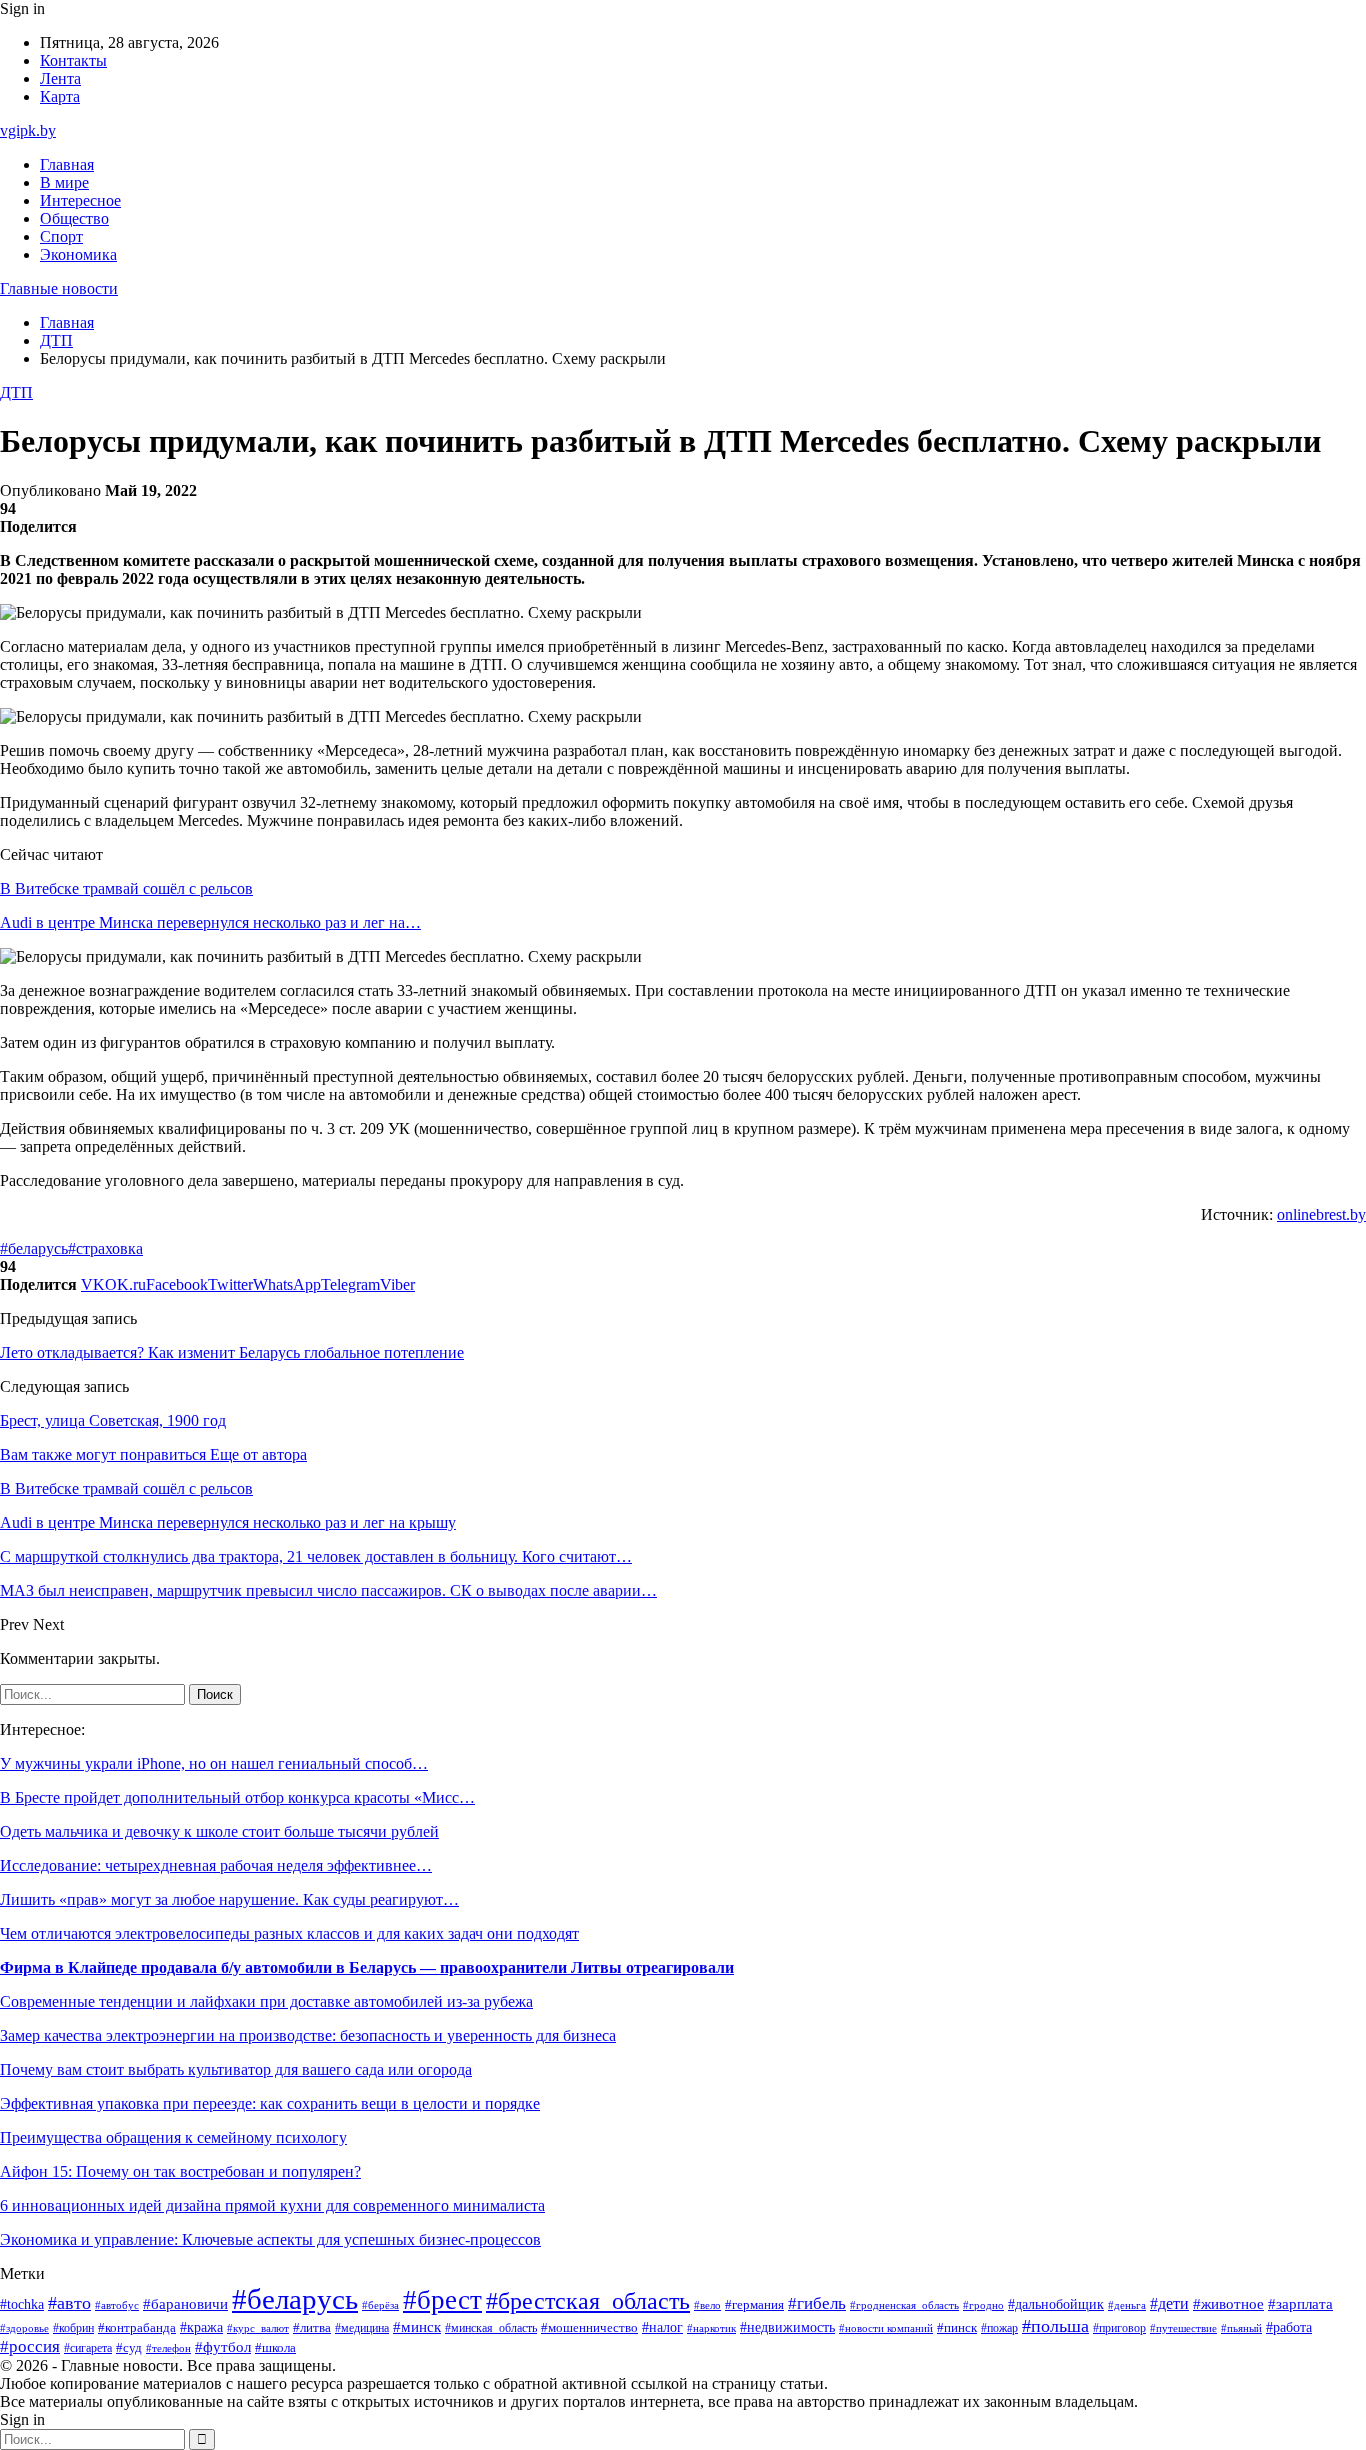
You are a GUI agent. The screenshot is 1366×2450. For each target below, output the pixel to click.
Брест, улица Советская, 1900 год (113, 1420)
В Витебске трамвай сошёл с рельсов (126, 888)
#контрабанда (137, 2327)
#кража (201, 2327)
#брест (442, 2300)
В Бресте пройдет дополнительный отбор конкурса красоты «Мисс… (237, 1797)
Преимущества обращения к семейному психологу (173, 2137)
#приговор (1119, 2328)
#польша (1055, 2326)
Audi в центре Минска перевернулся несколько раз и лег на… (210, 922)
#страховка (105, 1248)
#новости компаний (886, 2328)
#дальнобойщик (1056, 2304)
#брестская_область (588, 2300)
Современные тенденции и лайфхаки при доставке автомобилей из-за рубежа (266, 2001)
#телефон (168, 2348)
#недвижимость (787, 2327)
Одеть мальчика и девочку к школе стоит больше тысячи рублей (219, 1831)
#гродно (983, 2305)
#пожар (999, 2328)
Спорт (61, 236)
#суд (129, 2347)
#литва (312, 2328)
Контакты (73, 60)
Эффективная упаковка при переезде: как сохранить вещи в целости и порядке (270, 2103)
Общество (74, 218)
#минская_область (491, 2328)
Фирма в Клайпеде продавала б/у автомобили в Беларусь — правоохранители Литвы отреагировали (367, 1967)
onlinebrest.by (1321, 1214)
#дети (1169, 2303)
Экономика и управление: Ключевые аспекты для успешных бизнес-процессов (270, 2239)
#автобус (117, 2305)
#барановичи (185, 2304)
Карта (60, 96)
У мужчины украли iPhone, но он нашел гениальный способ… (214, 1763)
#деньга (1127, 2305)
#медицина (362, 2328)
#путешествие (1183, 2328)
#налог (662, 2327)
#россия (30, 2346)
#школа (275, 2348)
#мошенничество (589, 2328)
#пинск (957, 2327)
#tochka (22, 2304)
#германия (754, 2304)
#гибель (817, 2303)
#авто (69, 2303)
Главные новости (59, 288)
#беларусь (34, 1248)
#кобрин (73, 2328)
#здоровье (24, 2328)
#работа (1289, 2327)
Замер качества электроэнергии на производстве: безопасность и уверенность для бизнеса (308, 2035)
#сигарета (88, 2348)
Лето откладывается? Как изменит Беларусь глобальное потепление (232, 1352)
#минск (417, 2326)
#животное (1228, 2304)
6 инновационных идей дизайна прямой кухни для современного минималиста (272, 2205)
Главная (67, 164)
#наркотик (711, 2328)
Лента (60, 78)
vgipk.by (28, 130)
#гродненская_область (904, 2305)
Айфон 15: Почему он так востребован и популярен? (180, 2171)
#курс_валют (258, 2328)
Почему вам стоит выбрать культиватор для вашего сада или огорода (236, 2069)
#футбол (223, 2347)
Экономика (78, 254)
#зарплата (1300, 2304)
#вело (707, 2305)
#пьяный (1241, 2328)
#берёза (380, 2305)
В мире (64, 182)
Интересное (80, 200)
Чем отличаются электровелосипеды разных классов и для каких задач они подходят (289, 1933)
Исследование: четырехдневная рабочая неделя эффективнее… (216, 1865)
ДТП (16, 392)
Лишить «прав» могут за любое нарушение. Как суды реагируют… (229, 1899)
